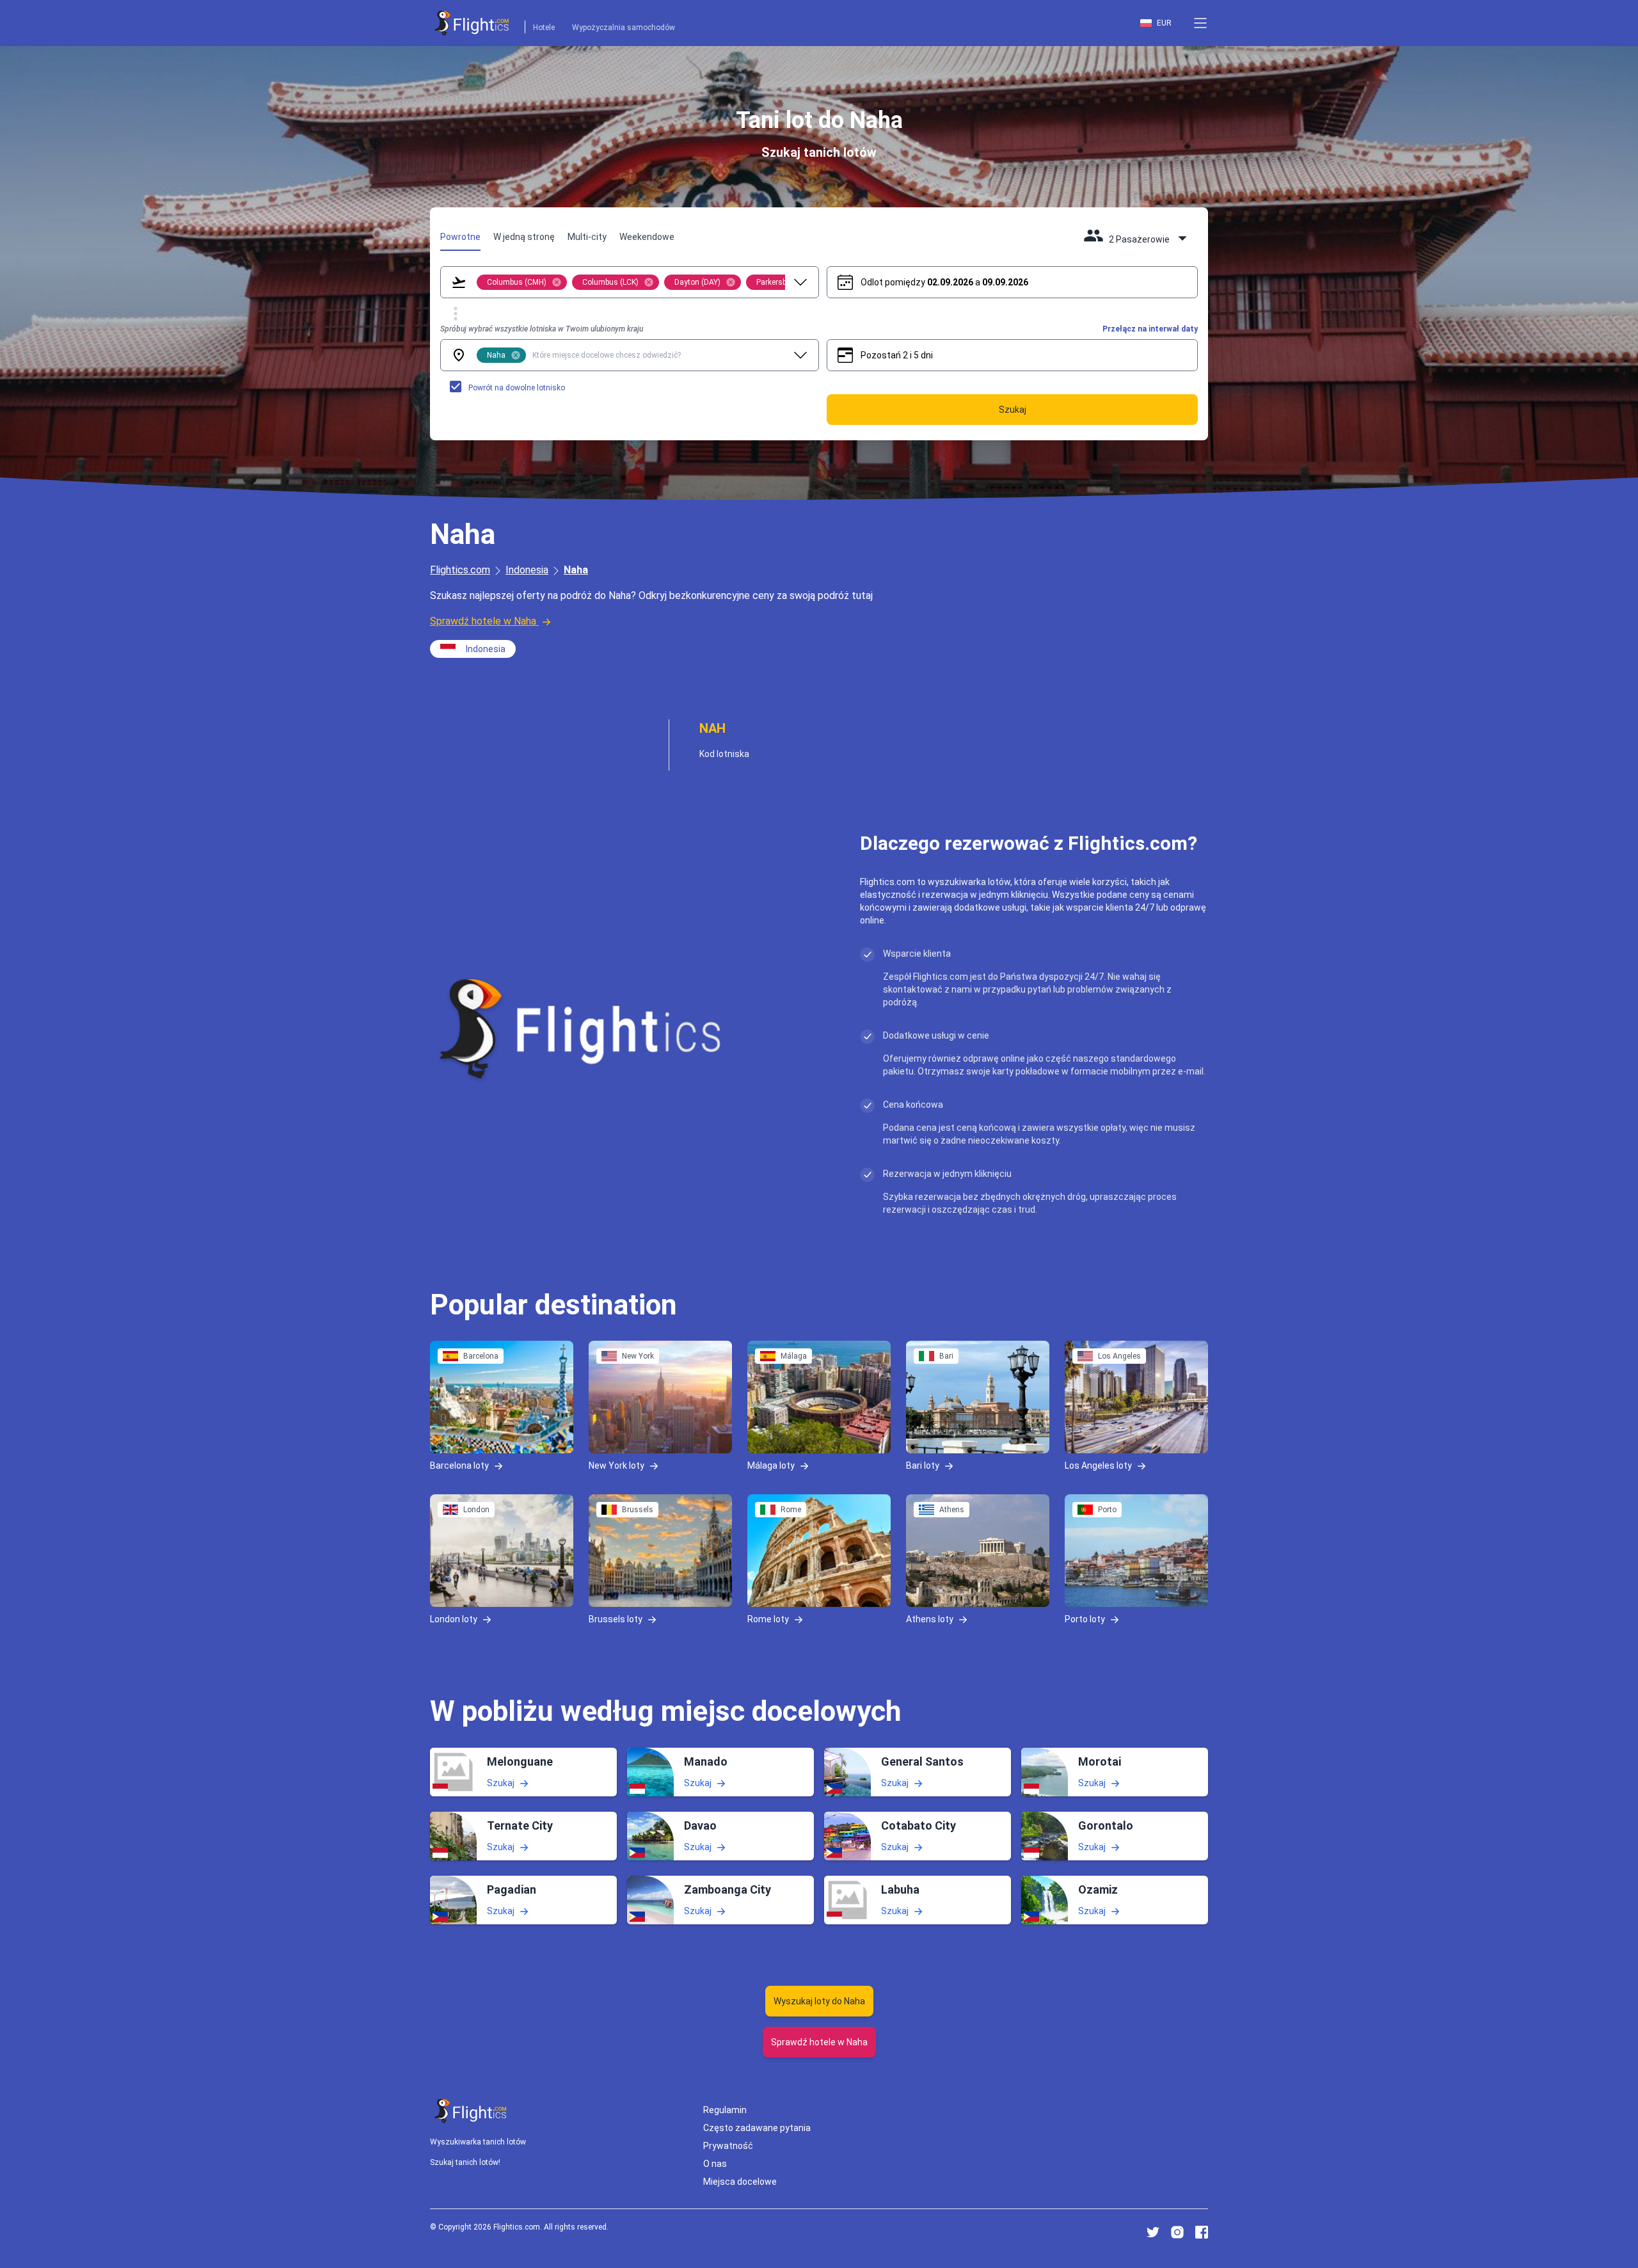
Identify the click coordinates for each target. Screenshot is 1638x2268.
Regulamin (725, 2110)
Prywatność (728, 2146)
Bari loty (923, 1465)
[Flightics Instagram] (1177, 2232)
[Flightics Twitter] (1153, 2232)
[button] (1200, 23)
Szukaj (501, 1782)
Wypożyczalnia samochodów (624, 28)
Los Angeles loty (1098, 1465)
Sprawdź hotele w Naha (483, 621)
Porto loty (1085, 1619)
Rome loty (768, 1619)
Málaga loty (771, 1465)
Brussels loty (616, 1619)
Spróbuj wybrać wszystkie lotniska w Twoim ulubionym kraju (542, 329)
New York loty (616, 1465)
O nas (715, 2164)
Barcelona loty (459, 1465)
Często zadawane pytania (757, 2128)
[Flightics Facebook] (1202, 2232)
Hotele (544, 28)
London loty (454, 1619)
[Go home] (471, 2111)
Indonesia (527, 570)
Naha (576, 570)
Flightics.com (460, 570)
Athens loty (930, 1619)
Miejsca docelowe (740, 2182)
